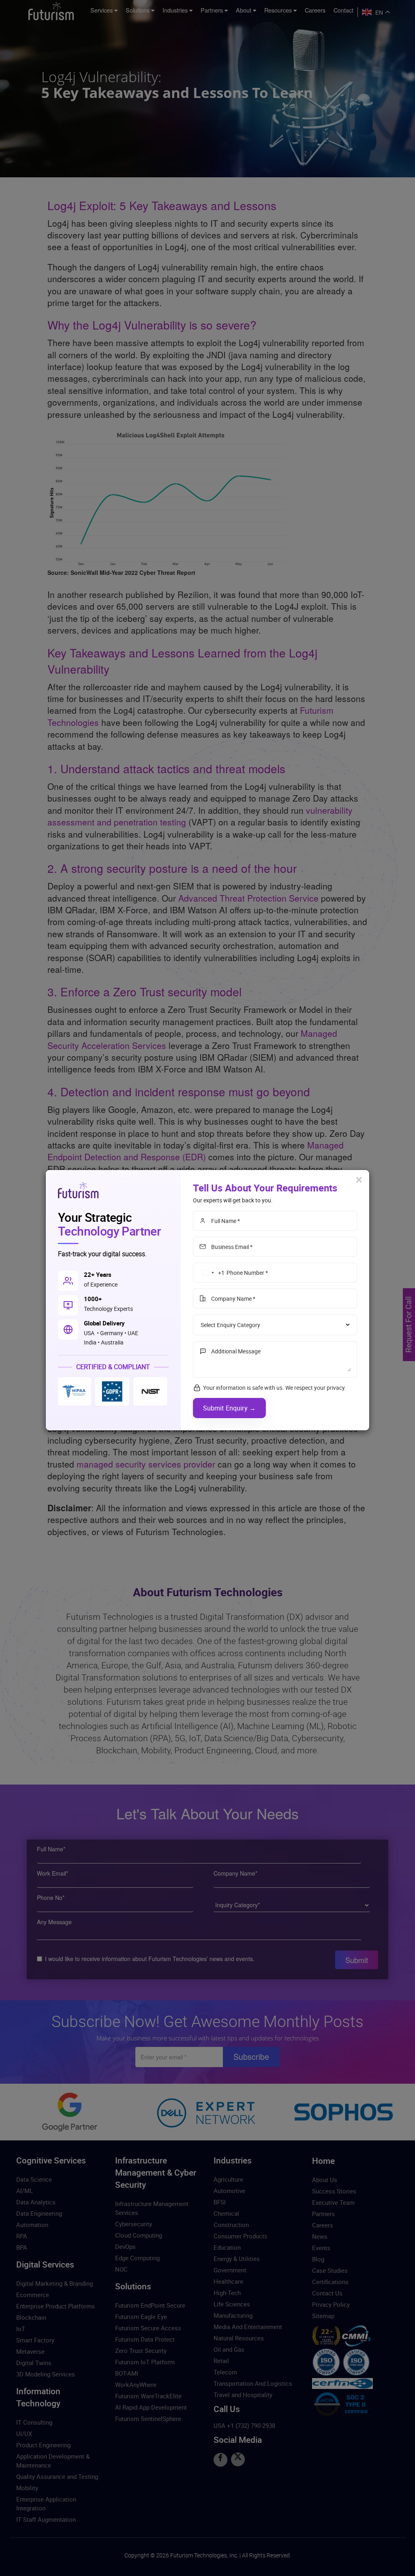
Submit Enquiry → (230, 1408)
